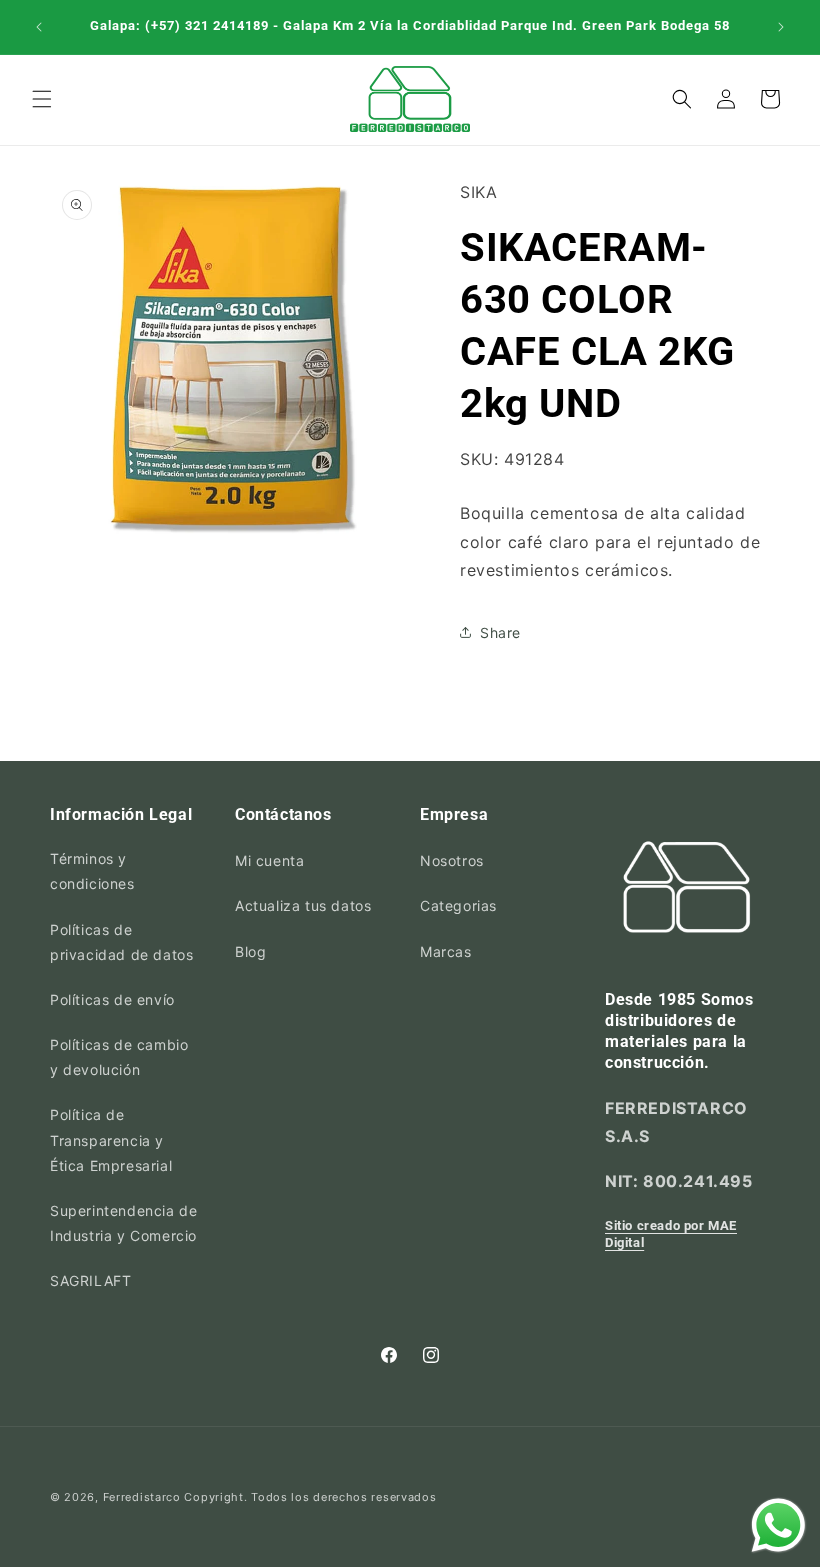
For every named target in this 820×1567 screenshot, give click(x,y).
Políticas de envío (112, 999)
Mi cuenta (269, 860)
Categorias (458, 905)
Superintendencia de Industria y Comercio (123, 1223)
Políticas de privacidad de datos (121, 942)
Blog (250, 951)
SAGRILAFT (90, 1280)
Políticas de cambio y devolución (119, 1057)
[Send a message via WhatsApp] (778, 1525)
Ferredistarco (142, 1497)
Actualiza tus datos (303, 905)
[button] (42, 99)
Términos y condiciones (92, 871)
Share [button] (500, 632)
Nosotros (452, 860)
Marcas (446, 951)
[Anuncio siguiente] (781, 27)
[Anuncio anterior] (39, 27)
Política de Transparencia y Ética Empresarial (111, 1139)
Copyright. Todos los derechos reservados (310, 1497)
